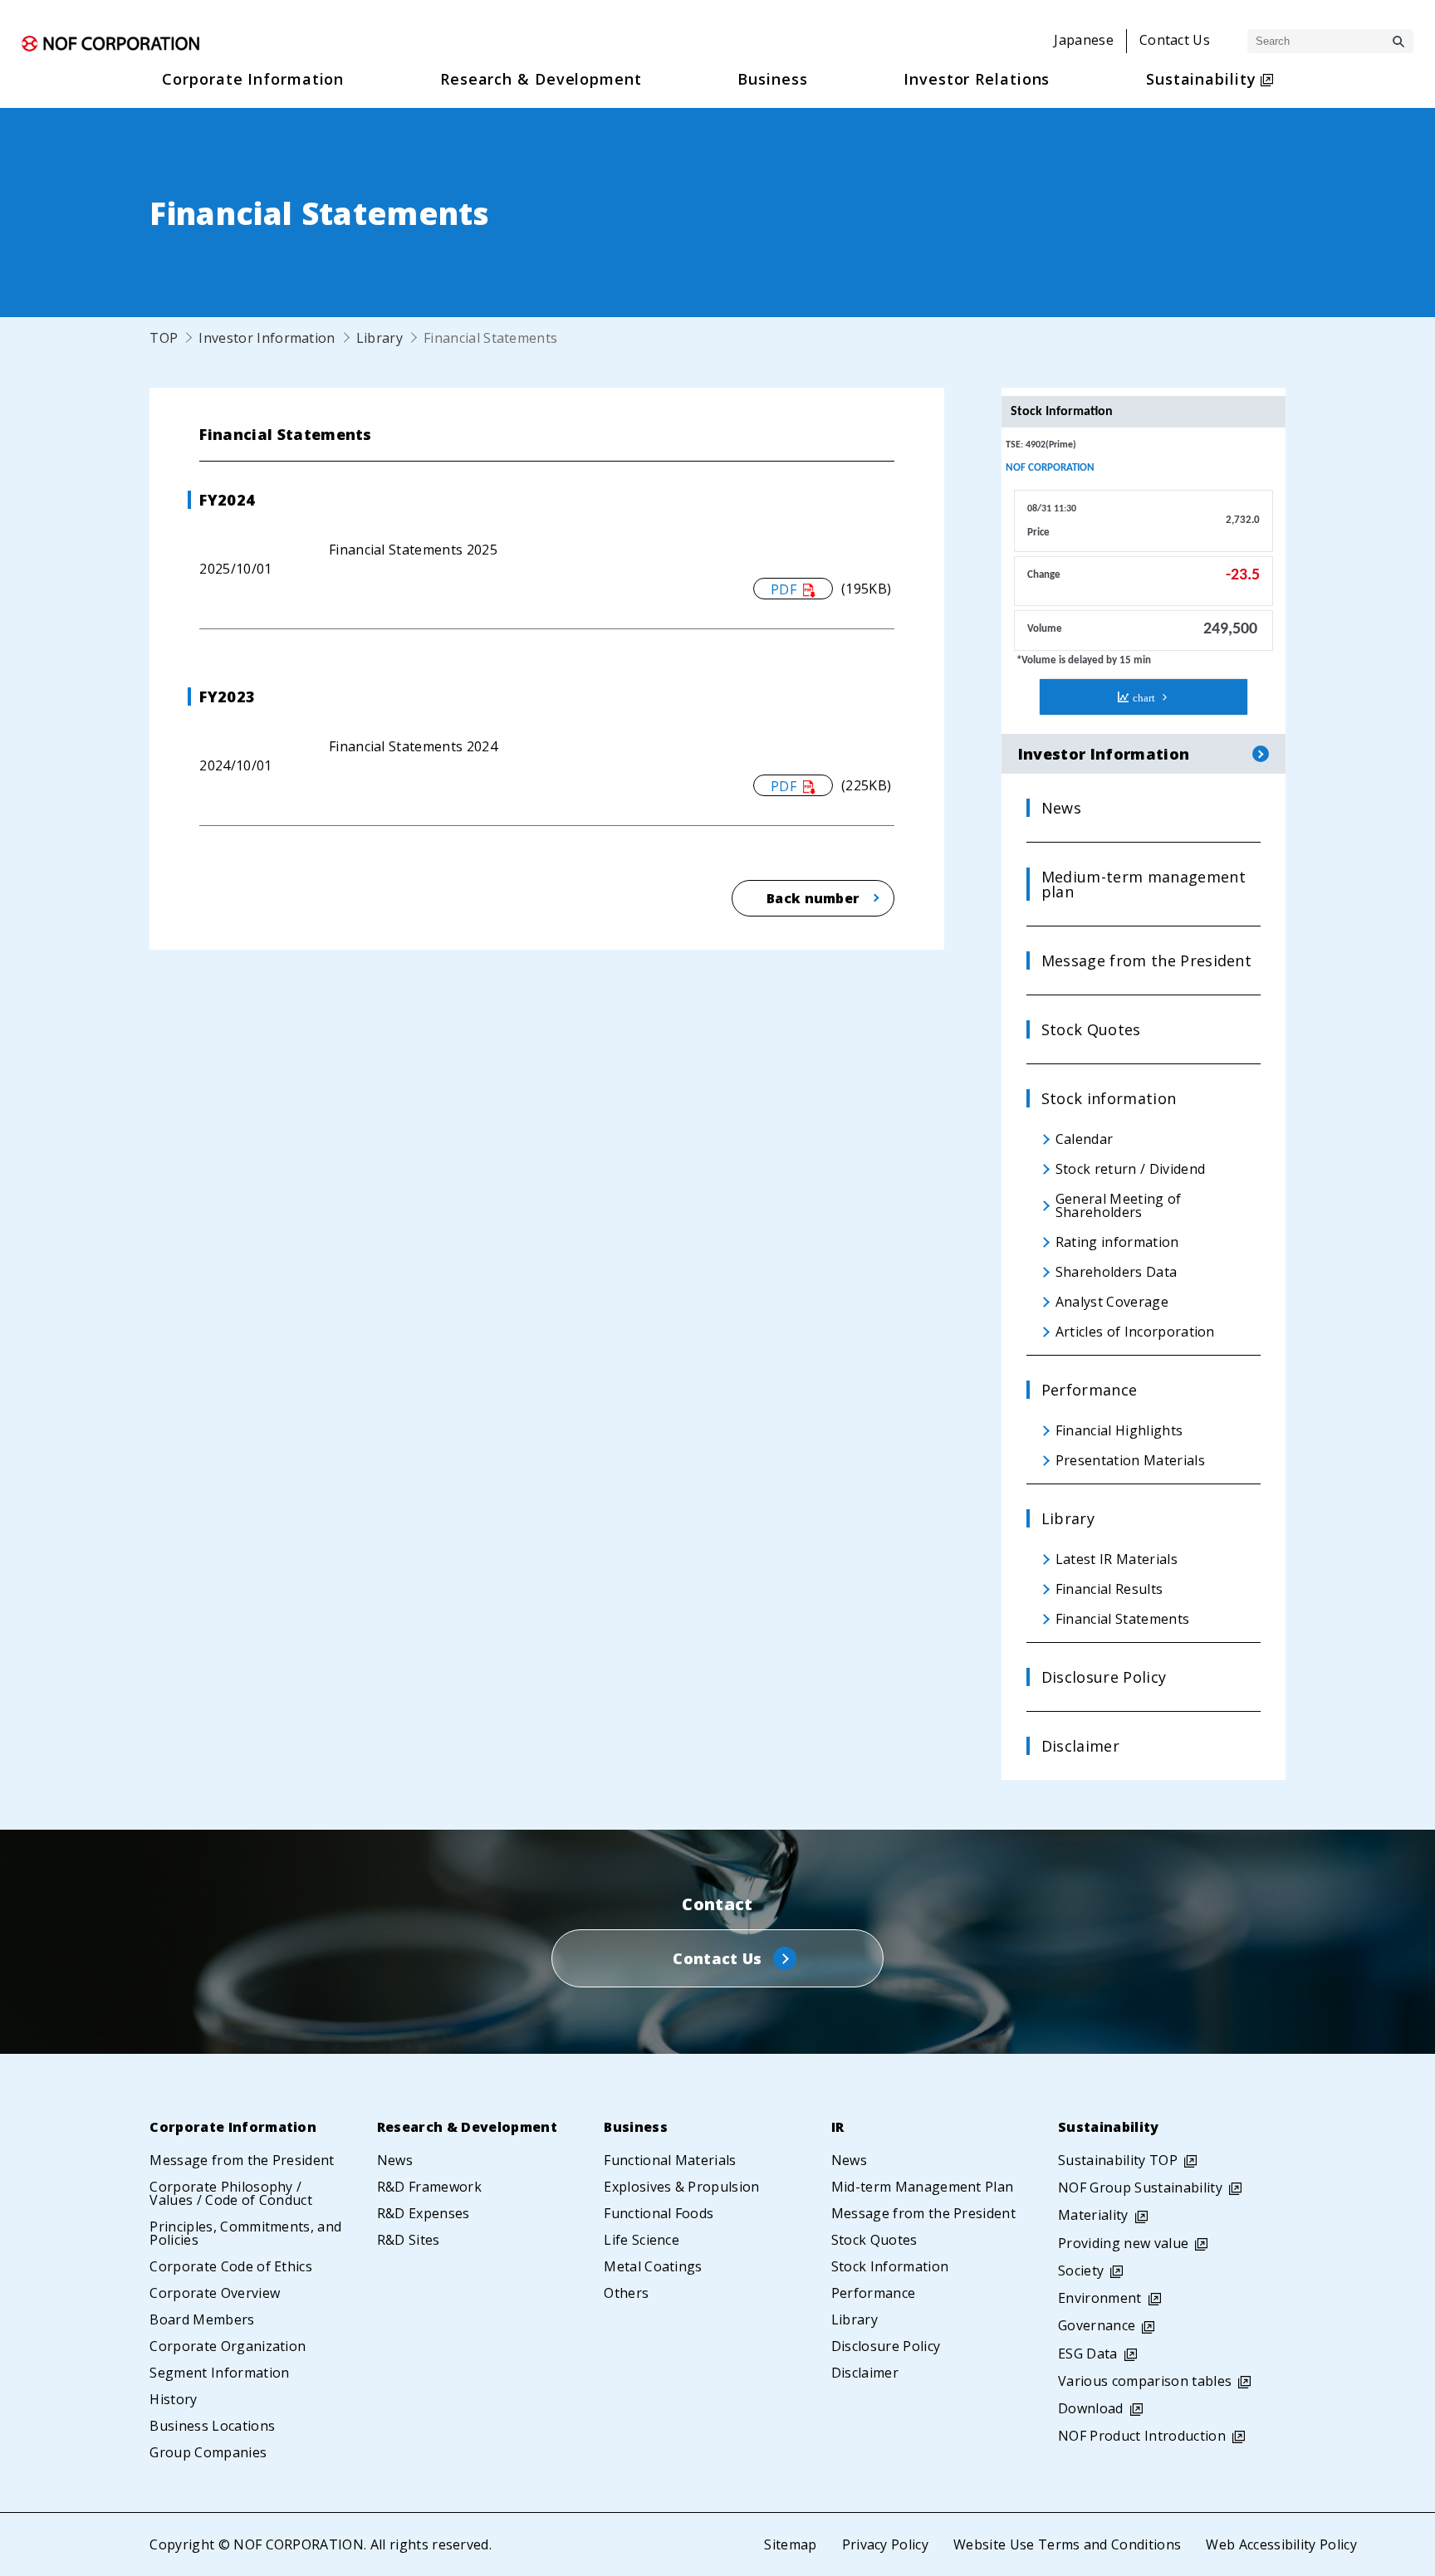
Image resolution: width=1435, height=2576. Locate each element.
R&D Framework (429, 2187)
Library (380, 338)
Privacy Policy (885, 2544)
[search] (1398, 42)
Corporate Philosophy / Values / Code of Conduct (231, 2193)
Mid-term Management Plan (923, 2187)
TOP (164, 338)
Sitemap (790, 2544)
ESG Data (1088, 2354)
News (395, 2160)
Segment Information (219, 2373)
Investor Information (267, 338)
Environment (1100, 2298)
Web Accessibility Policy (1281, 2544)
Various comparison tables (1145, 2381)
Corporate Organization (228, 2346)
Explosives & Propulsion (681, 2187)
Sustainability (1108, 2127)
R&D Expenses (424, 2213)
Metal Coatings (653, 2266)
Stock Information (890, 2266)
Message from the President (242, 2160)
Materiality (1093, 2215)
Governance (1097, 2325)
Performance (874, 2293)
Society (1081, 2270)
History (173, 2399)
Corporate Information (233, 2127)
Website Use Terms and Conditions (1067, 2544)
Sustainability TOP (1118, 2160)
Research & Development (467, 2127)
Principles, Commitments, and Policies (245, 2233)
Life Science (642, 2240)
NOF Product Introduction (1142, 2436)
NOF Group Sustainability (1140, 2187)
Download (1091, 2408)
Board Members (202, 2319)
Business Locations (212, 2426)
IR (838, 2127)
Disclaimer (865, 2373)
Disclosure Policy (886, 2346)
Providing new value (1123, 2243)
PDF (784, 589)
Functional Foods (659, 2213)
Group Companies (208, 2452)
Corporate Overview (215, 2293)
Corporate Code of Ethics (231, 2266)
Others (626, 2293)
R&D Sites (409, 2240)
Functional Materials (670, 2160)
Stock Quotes (874, 2240)
